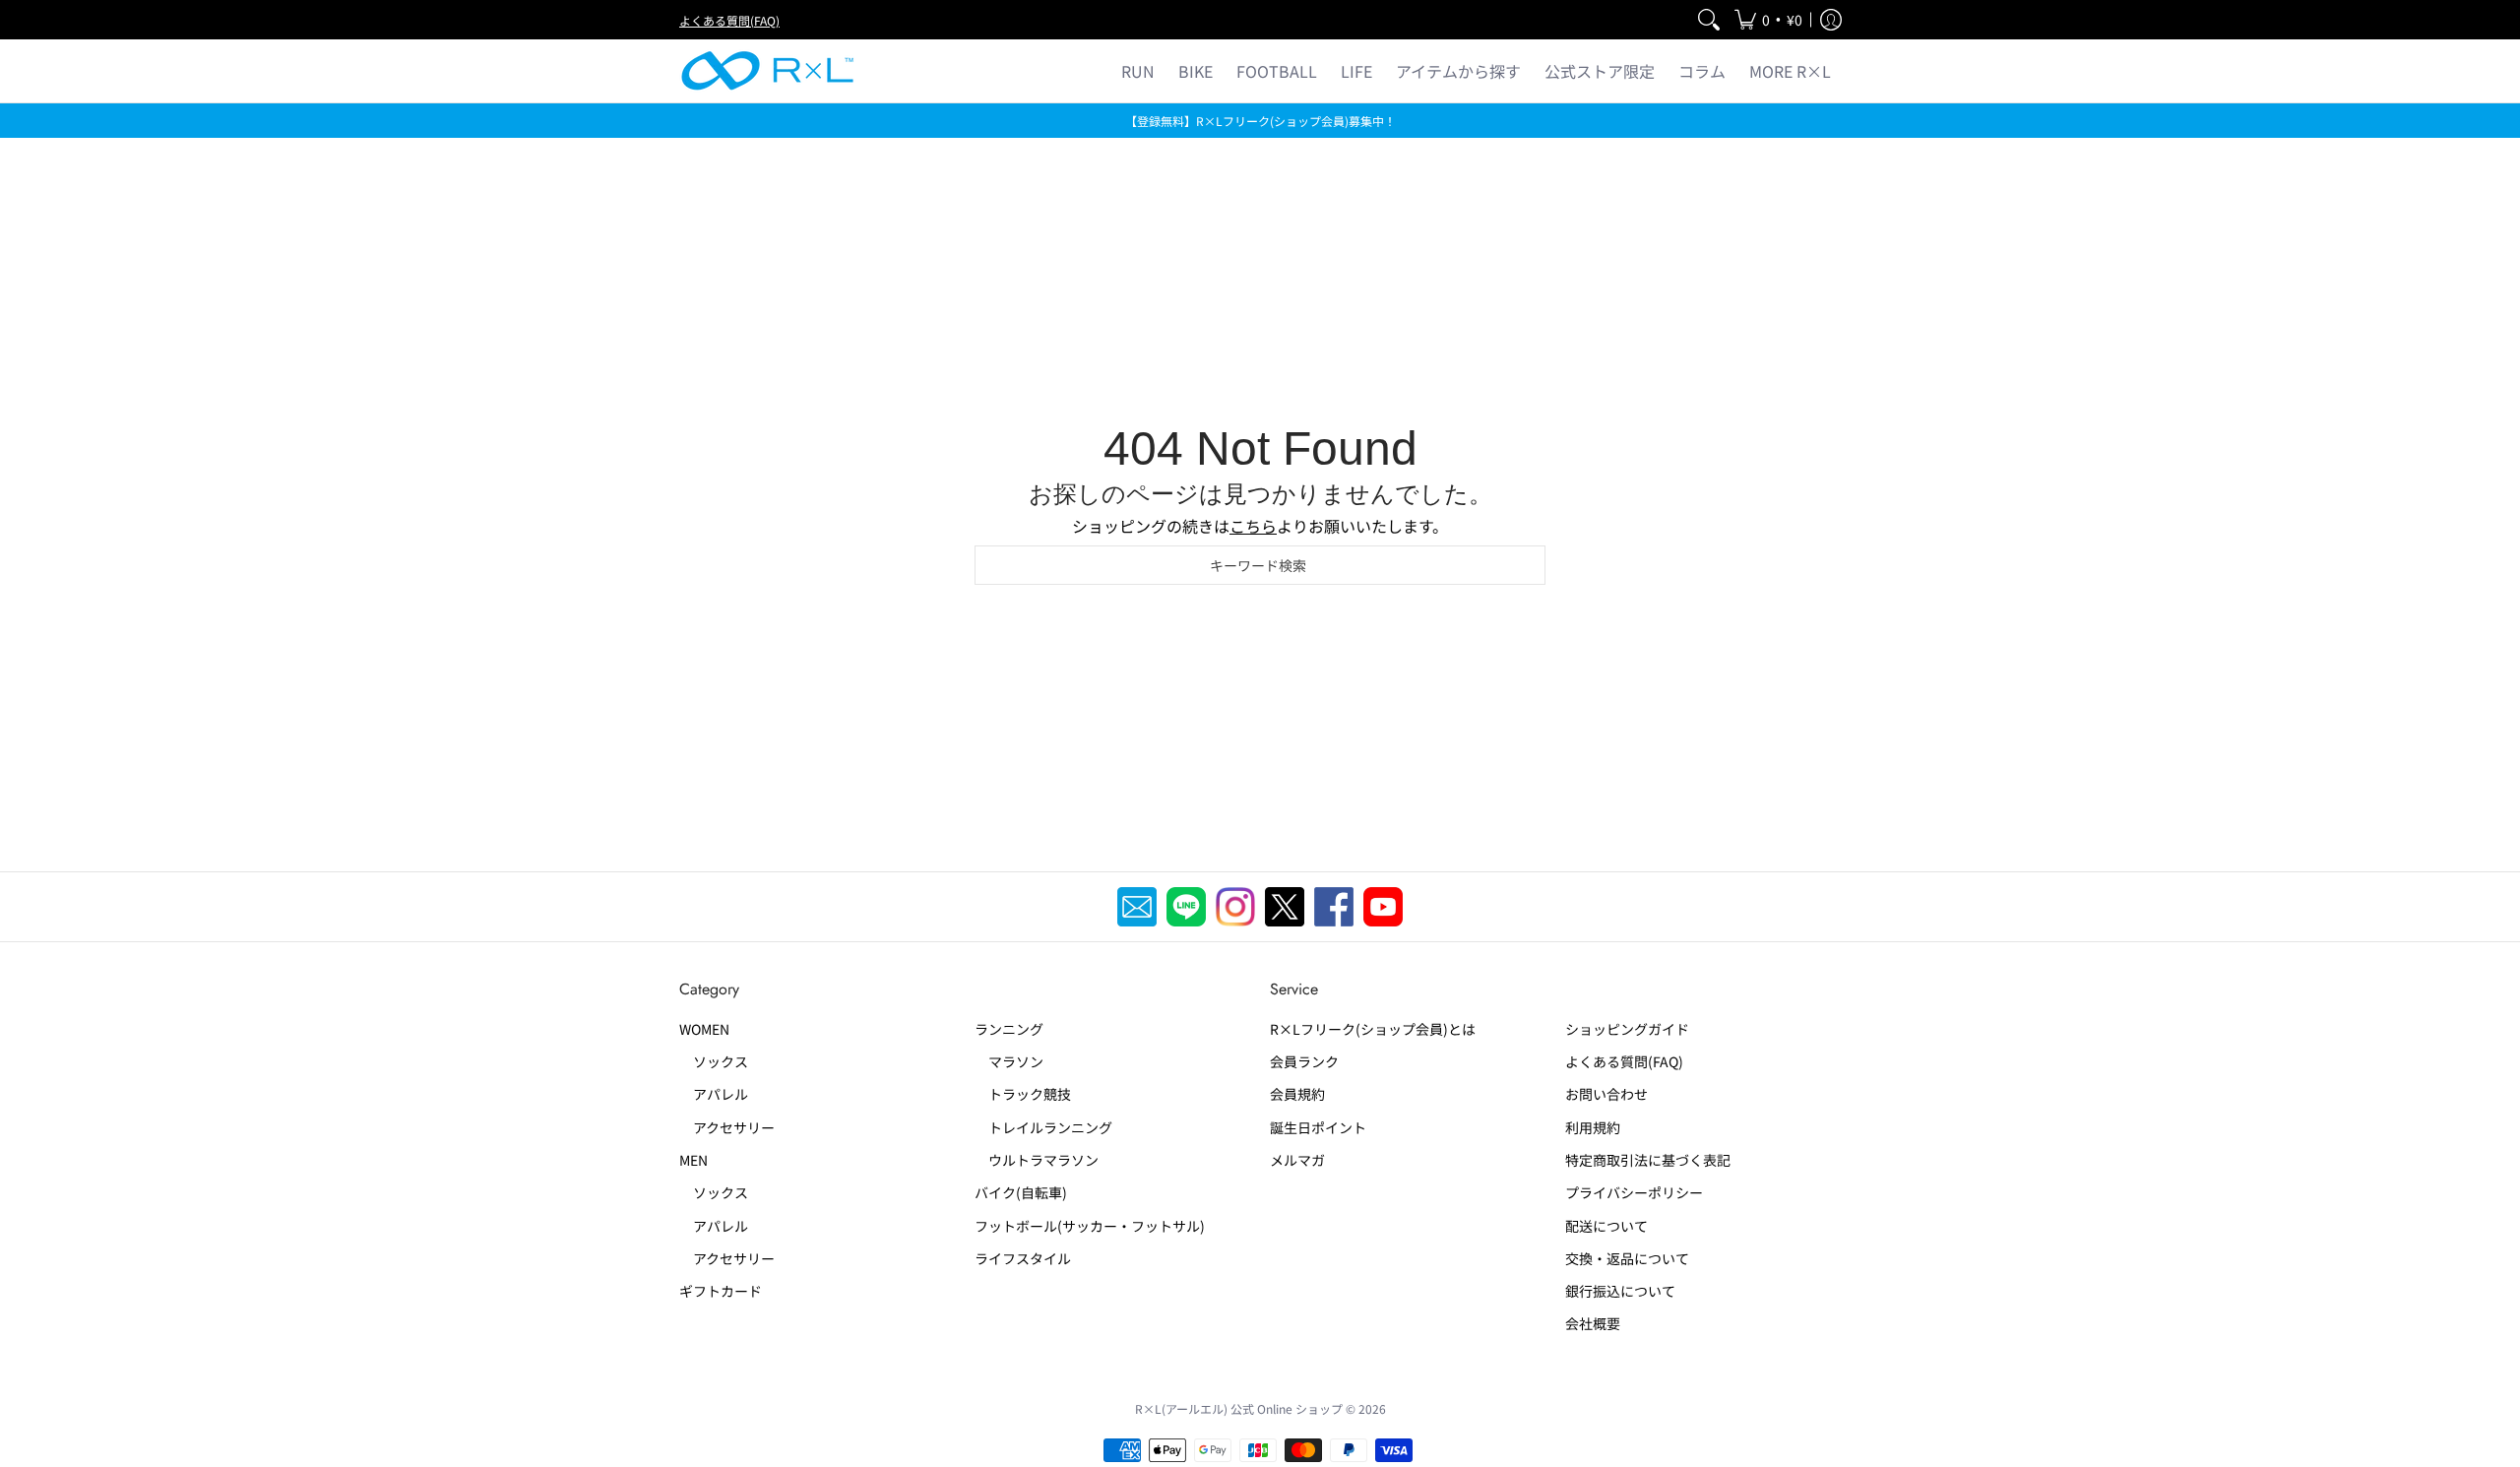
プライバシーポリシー (1634, 1192)
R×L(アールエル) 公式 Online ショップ (1239, 1408)
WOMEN (704, 1029)
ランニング (1009, 1029)
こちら (1253, 526)
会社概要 (1593, 1323)
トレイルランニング (1043, 1127)
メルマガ (1297, 1160)
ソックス (714, 1061)
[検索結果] (1709, 20)
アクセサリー (727, 1127)
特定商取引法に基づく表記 (1648, 1160)
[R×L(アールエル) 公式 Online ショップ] (768, 71)
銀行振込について (1620, 1291)
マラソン (1009, 1061)
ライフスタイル (1023, 1258)
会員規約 (1297, 1094)
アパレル (714, 1094)
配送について (1606, 1226)
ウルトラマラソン (1037, 1160)
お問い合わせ (1606, 1094)
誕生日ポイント (1318, 1127)
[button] (1768, 20)
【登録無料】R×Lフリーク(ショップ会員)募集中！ (1260, 121)
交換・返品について (1627, 1258)
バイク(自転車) (1021, 1192)
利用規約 (1593, 1127)
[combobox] (1260, 565)
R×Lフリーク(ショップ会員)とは (1373, 1029)
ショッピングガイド (1627, 1029)
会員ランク (1304, 1061)
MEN (693, 1160)
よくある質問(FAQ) (729, 20)
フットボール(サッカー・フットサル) (1090, 1226)
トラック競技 (1023, 1094)
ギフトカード (721, 1291)
